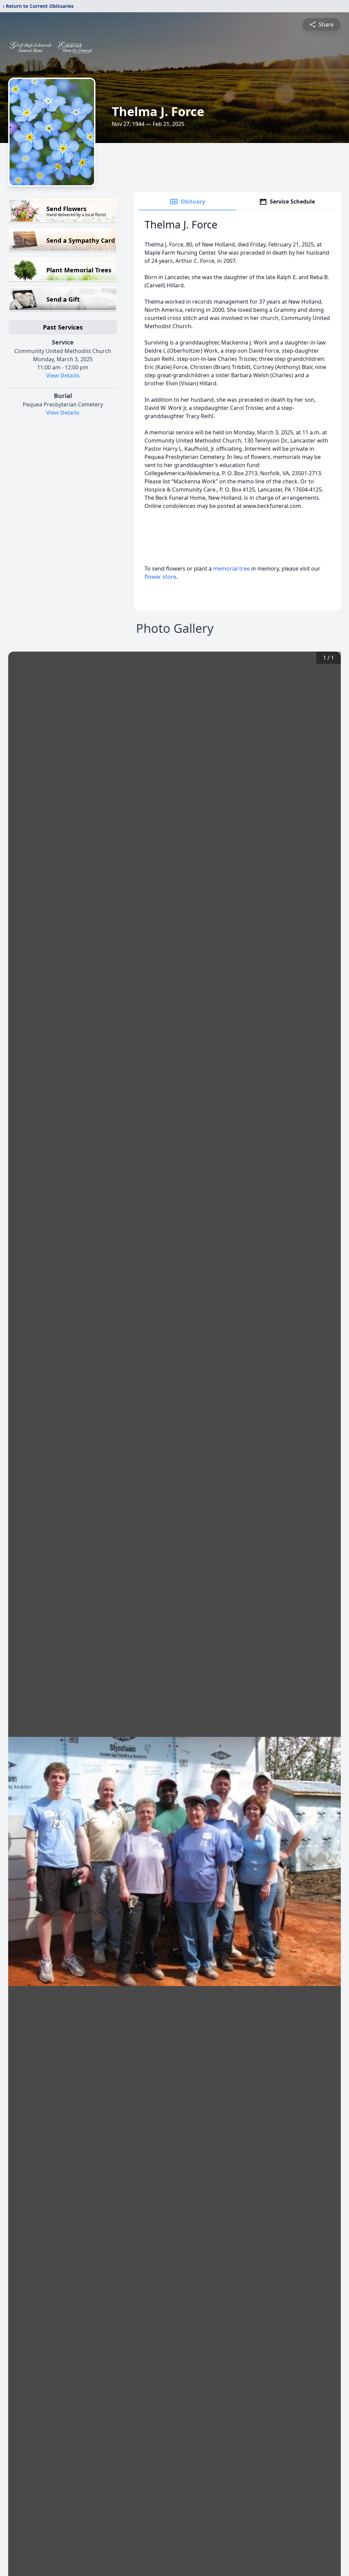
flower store (160, 577)
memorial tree (231, 569)
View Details (63, 375)
